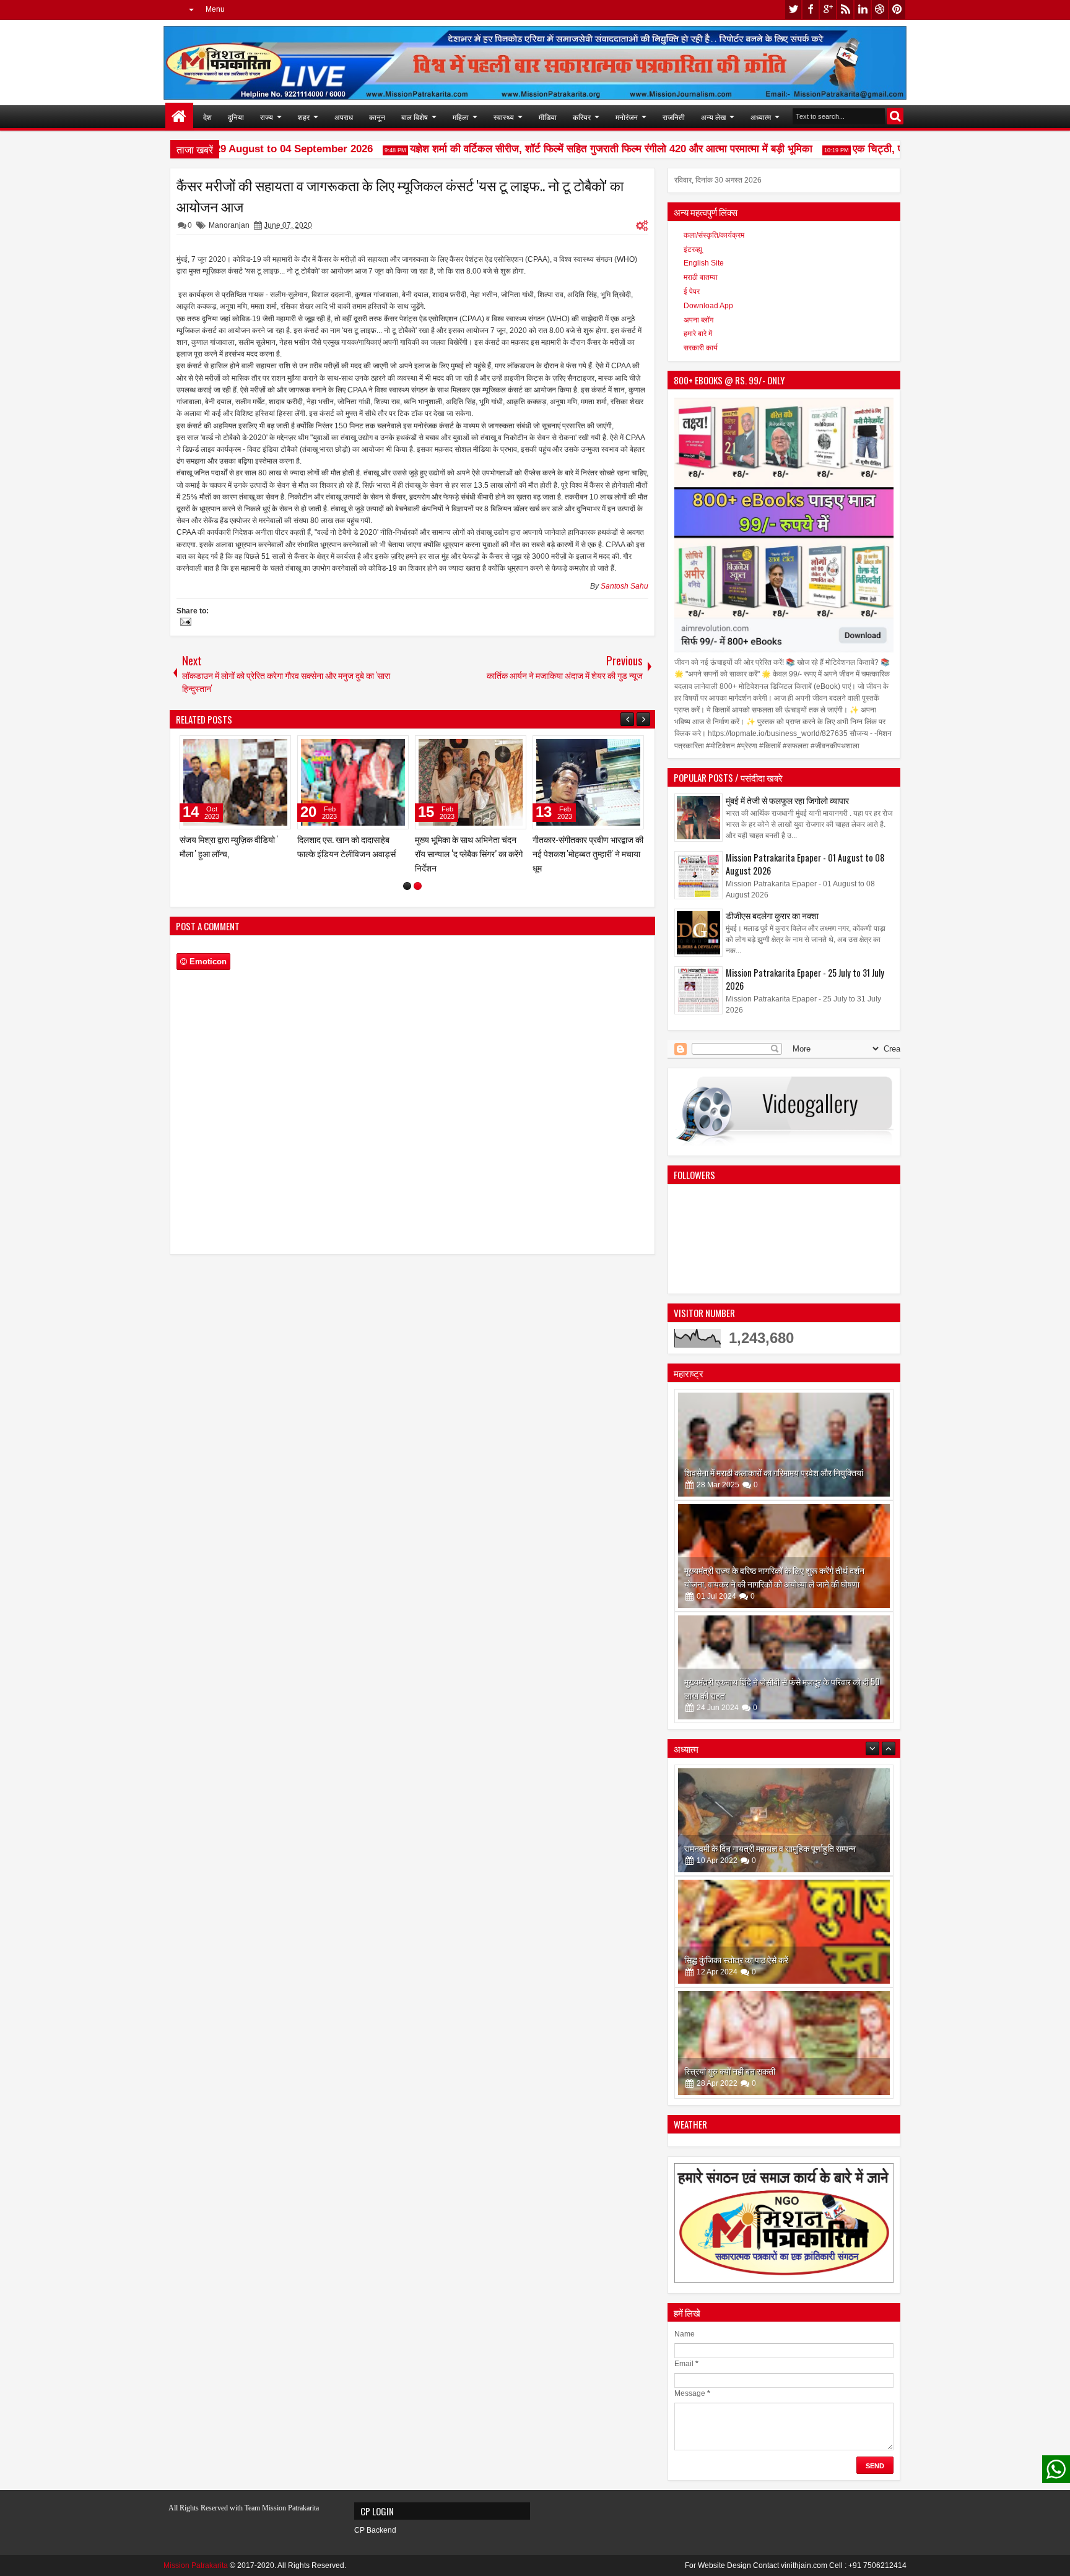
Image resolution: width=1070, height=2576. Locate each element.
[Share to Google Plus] (277, 748)
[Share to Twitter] (264, 748)
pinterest (897, 10)
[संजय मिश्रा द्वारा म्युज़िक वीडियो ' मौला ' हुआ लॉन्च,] (471, 782)
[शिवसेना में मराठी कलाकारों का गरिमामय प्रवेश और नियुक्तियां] (784, 1445)
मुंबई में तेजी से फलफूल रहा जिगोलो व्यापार (787, 800)
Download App (708, 306)
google (828, 10)
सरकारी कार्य (701, 348)
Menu (215, 9)
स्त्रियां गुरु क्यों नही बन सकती (730, 1959)
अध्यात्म (761, 117)
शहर (304, 117)
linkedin (863, 10)
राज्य (267, 117)
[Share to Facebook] (250, 748)
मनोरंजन (627, 117)
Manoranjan (229, 225)
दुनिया (236, 117)
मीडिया (548, 117)
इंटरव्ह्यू (693, 249)
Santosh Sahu (624, 586)
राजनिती (674, 117)
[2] (418, 900)
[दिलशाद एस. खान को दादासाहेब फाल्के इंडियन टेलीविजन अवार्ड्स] (588, 782)
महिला (461, 117)
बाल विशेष (415, 117)
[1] (407, 900)
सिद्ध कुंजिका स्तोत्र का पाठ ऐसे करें (736, 1848)
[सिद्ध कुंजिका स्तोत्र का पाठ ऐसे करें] (784, 1820)
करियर (582, 117)
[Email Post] (184, 623)
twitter (793, 10)
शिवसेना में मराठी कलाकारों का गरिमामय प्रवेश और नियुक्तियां (774, 1472)
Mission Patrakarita (196, 2565)
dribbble (880, 10)
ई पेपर (692, 292)
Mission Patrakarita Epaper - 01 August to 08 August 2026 (805, 864)
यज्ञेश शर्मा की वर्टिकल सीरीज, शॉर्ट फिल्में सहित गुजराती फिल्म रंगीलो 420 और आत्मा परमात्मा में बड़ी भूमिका (581, 149)
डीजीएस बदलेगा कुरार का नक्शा (772, 915)
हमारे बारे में (698, 334)
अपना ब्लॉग (698, 320)
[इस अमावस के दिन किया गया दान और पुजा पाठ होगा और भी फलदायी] (784, 2043)
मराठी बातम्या (701, 277)
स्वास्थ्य (504, 117)
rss (845, 10)
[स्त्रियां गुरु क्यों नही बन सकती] (784, 1932)
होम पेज (179, 117)
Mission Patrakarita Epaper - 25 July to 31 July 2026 (805, 979)
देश (207, 117)
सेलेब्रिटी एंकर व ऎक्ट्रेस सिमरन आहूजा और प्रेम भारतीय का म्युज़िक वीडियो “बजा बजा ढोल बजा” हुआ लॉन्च (350, 861)
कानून (377, 117)
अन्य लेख (713, 117)
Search (895, 116)
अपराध (344, 117)
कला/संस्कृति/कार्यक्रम (714, 235)
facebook (811, 10)
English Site (704, 263)
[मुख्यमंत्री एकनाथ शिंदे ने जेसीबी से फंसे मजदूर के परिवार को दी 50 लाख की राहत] (784, 1667)
